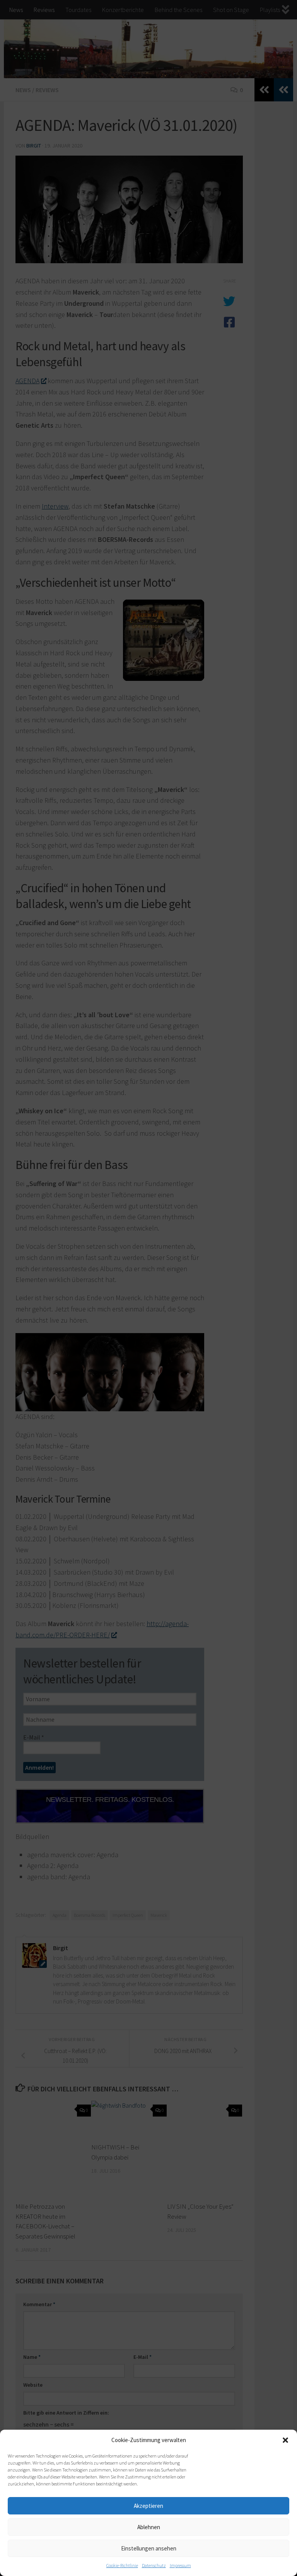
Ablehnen (149, 2527)
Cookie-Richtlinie (122, 2565)
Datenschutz (154, 2565)
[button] (285, 2440)
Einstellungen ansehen (149, 2548)
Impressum (180, 2565)
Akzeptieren (148, 2506)
